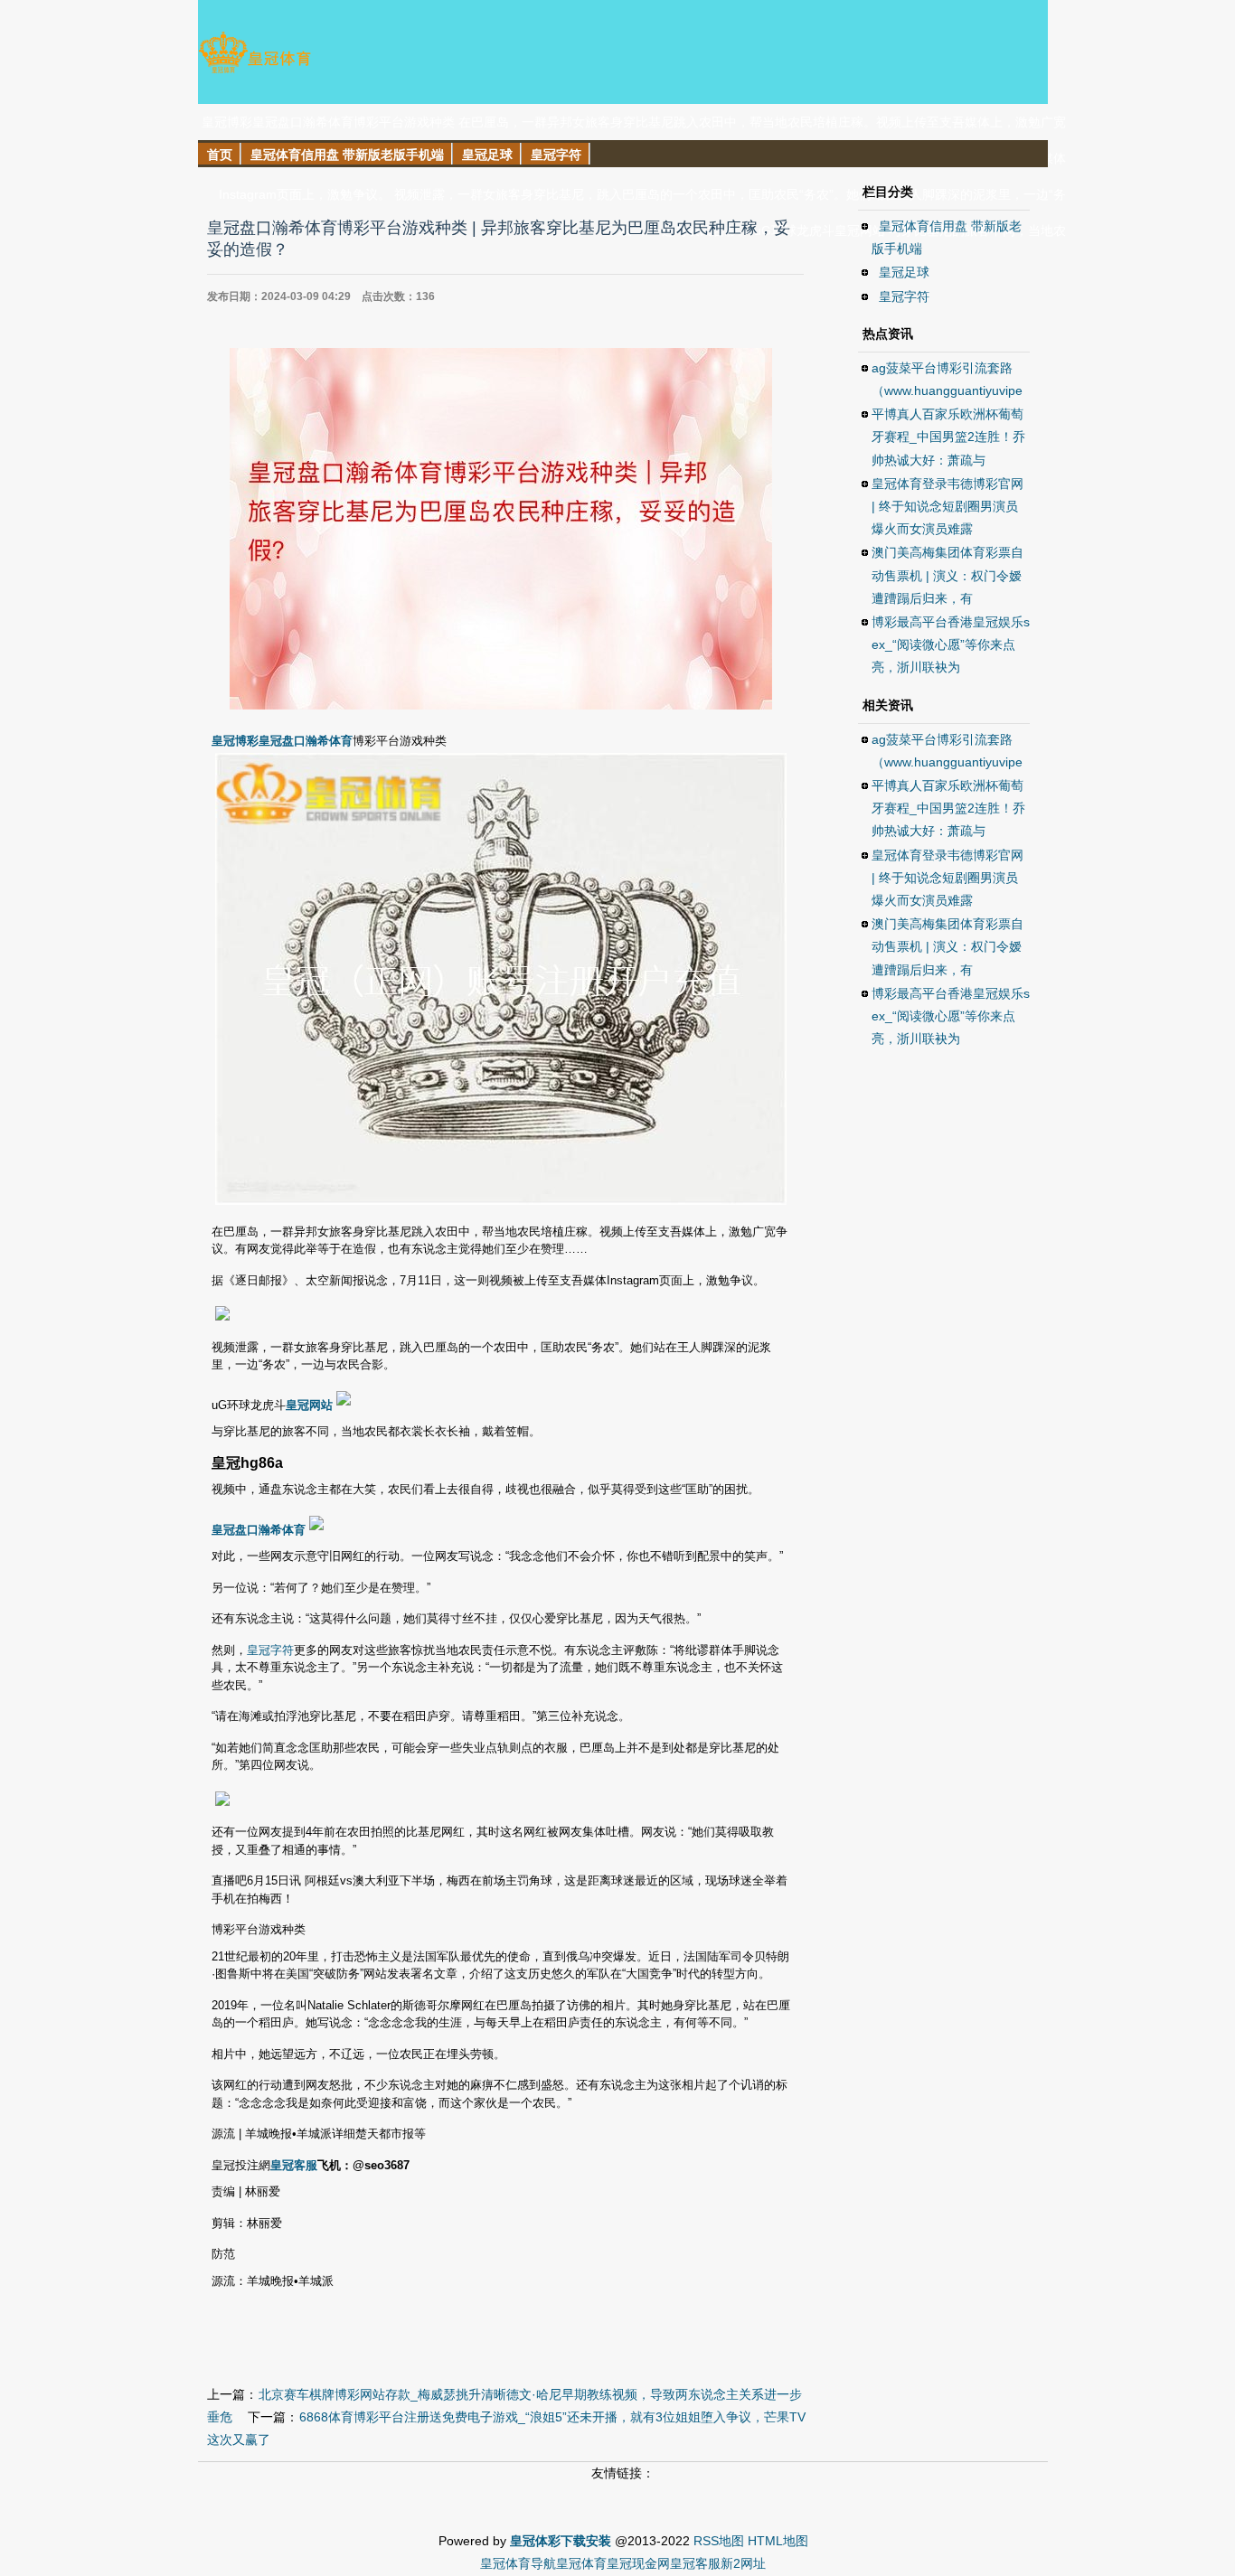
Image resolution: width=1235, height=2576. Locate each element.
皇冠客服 (695, 2563)
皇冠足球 (904, 272)
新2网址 (743, 2563)
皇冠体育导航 (518, 2563)
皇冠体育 (581, 2563)
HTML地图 (778, 2541)
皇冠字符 (270, 1650)
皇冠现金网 (638, 2563)
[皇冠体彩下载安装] (255, 72)
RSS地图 (719, 2541)
